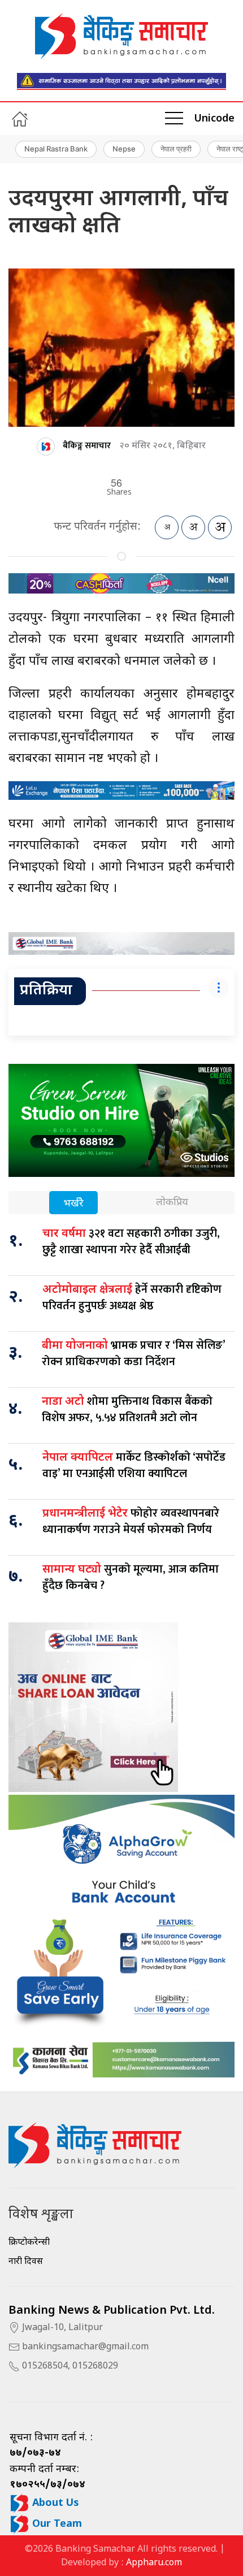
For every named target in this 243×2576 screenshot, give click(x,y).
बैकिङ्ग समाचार (87, 446)
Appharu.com (154, 2563)
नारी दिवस (26, 2262)
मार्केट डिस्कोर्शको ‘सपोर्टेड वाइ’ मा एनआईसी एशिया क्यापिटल (134, 1465)
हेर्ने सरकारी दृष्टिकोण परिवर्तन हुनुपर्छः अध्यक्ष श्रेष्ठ (132, 1298)
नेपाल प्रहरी (176, 149)
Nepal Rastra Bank (56, 149)
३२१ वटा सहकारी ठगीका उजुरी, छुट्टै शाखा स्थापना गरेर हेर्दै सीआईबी (131, 1242)
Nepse (124, 149)
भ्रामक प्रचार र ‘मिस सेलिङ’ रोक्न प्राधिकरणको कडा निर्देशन (133, 1354)
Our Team (56, 2524)
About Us (54, 2503)
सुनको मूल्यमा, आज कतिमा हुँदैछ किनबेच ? (131, 1577)
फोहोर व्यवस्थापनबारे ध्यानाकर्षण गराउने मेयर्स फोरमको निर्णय (131, 1521)
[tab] (73, 1204)
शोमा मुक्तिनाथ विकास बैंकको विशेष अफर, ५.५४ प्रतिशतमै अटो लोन (127, 1410)
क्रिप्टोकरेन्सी (29, 2243)
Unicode (214, 119)
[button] (174, 119)
